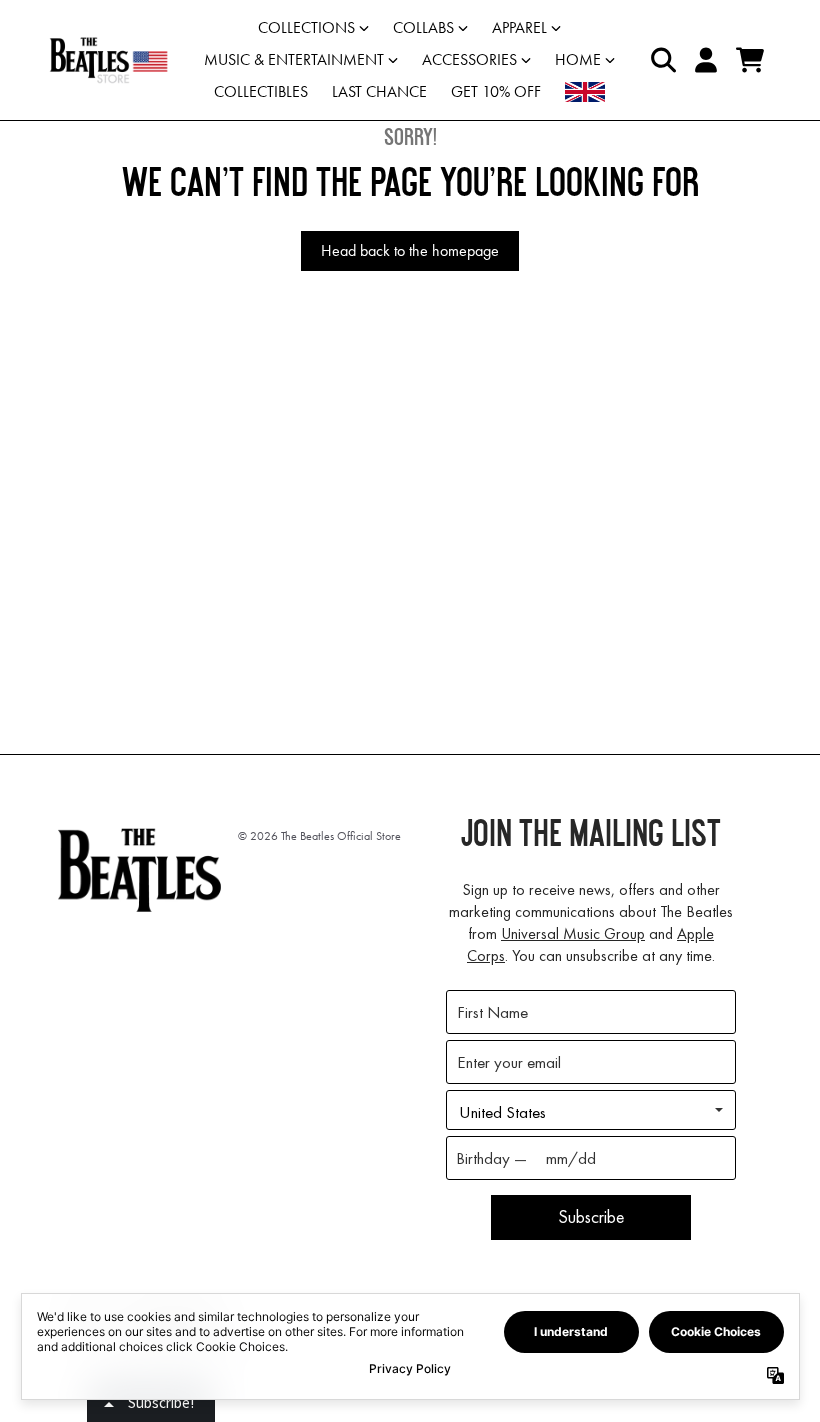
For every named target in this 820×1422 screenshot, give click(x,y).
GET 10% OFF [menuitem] (496, 91)
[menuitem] (585, 92)
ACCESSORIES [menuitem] (469, 59)
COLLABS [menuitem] (423, 27)
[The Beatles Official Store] (108, 60)
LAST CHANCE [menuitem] (379, 91)
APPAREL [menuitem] (519, 27)
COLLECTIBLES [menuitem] (261, 91)
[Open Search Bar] (662, 60)
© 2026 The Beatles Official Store (319, 836)
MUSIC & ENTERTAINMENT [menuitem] (294, 59)
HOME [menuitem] (578, 59)
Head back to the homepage (410, 250)
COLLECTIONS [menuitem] (306, 27)
